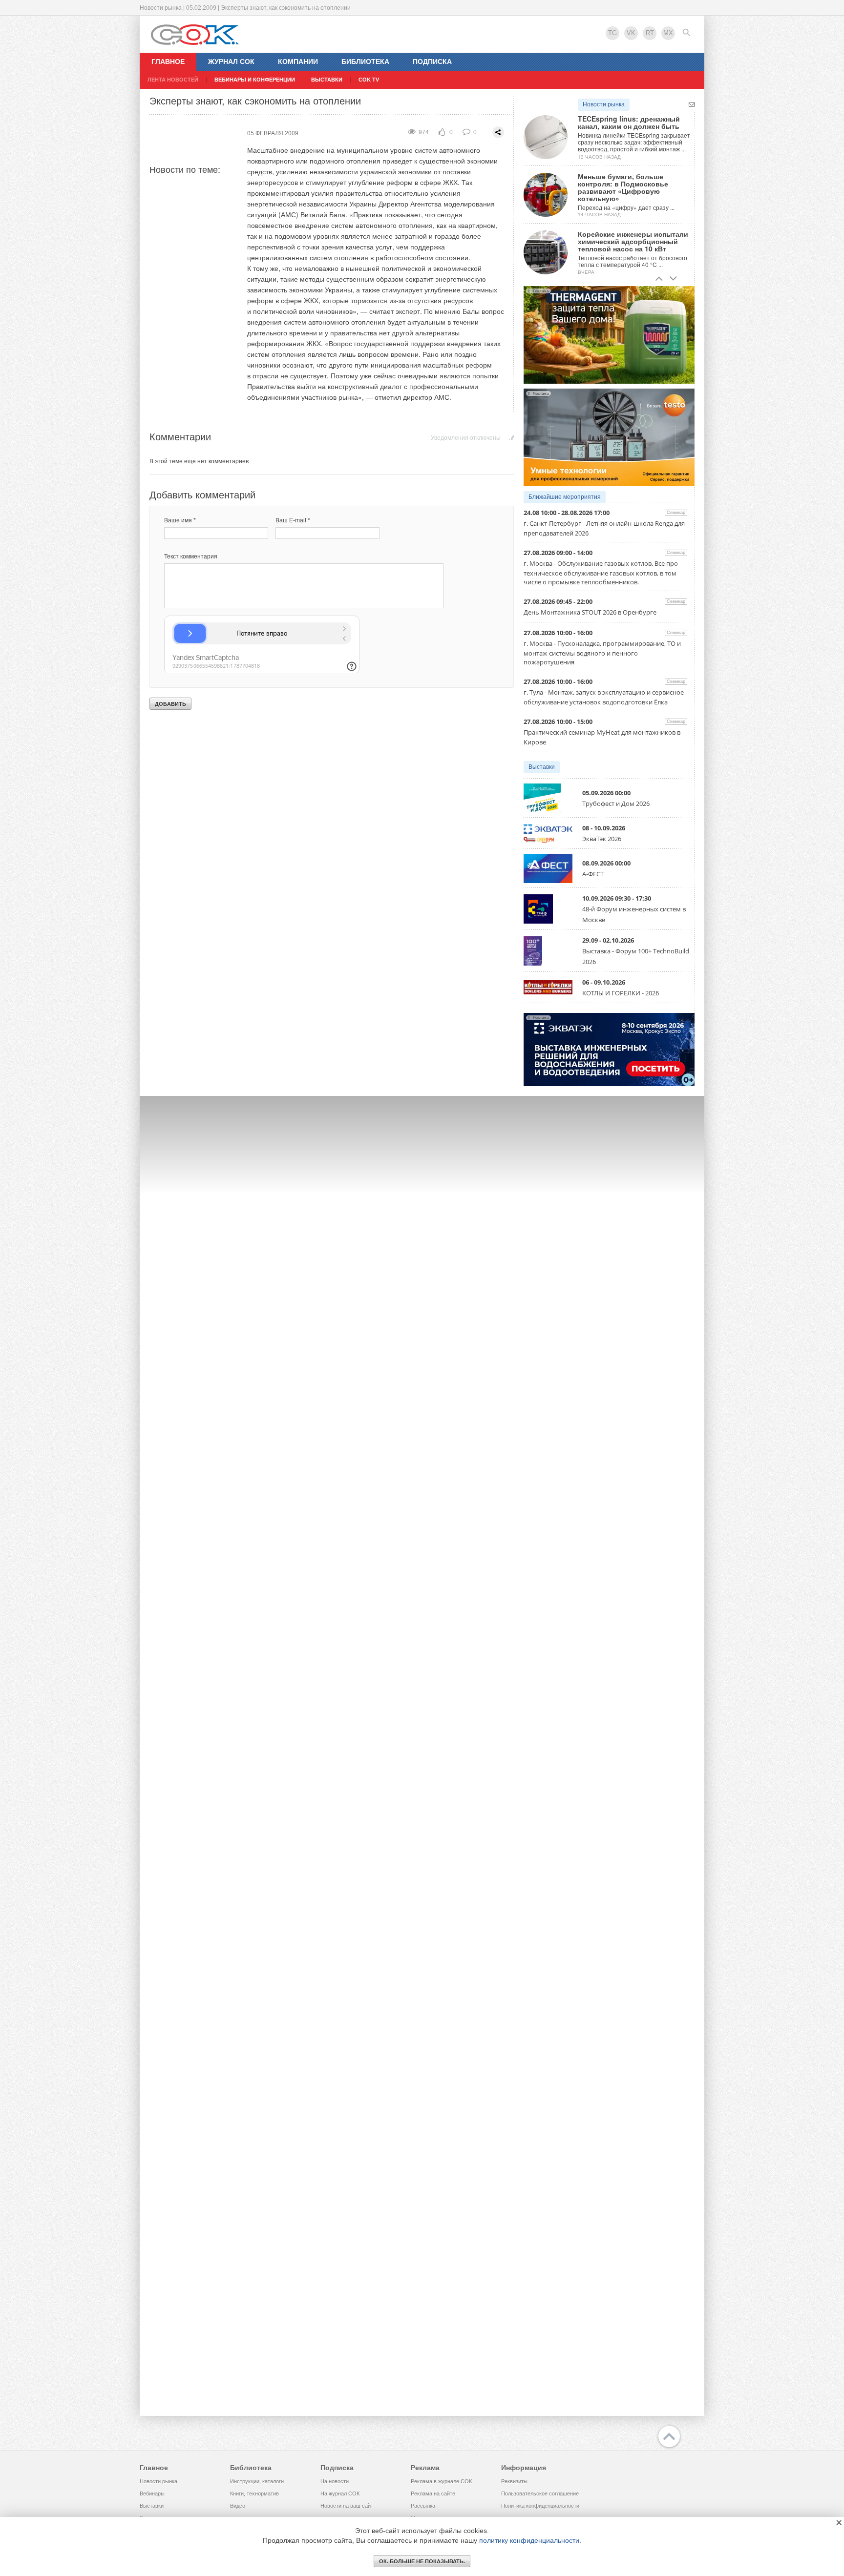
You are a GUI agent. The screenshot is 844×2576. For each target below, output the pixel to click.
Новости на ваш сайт (347, 2506)
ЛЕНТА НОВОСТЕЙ (173, 80)
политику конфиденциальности (529, 2540)
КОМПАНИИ (298, 62)
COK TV (369, 80)
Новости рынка (604, 104)
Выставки (542, 767)
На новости (335, 2481)
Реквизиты (514, 2481)
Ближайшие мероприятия (565, 497)
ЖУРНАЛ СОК (231, 62)
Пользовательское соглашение (540, 2494)
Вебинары (152, 2494)
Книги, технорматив (254, 2494)
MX (668, 33)
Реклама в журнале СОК (441, 2481)
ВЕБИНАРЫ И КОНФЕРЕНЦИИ (255, 80)
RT (650, 33)
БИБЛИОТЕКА (365, 62)
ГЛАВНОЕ (168, 62)
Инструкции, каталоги (257, 2481)
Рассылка (423, 2506)
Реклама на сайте (433, 2494)
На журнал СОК (340, 2494)
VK (631, 33)
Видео (238, 2506)
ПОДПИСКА (432, 62)
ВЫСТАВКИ (327, 80)
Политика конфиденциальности (540, 2506)
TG (612, 33)
